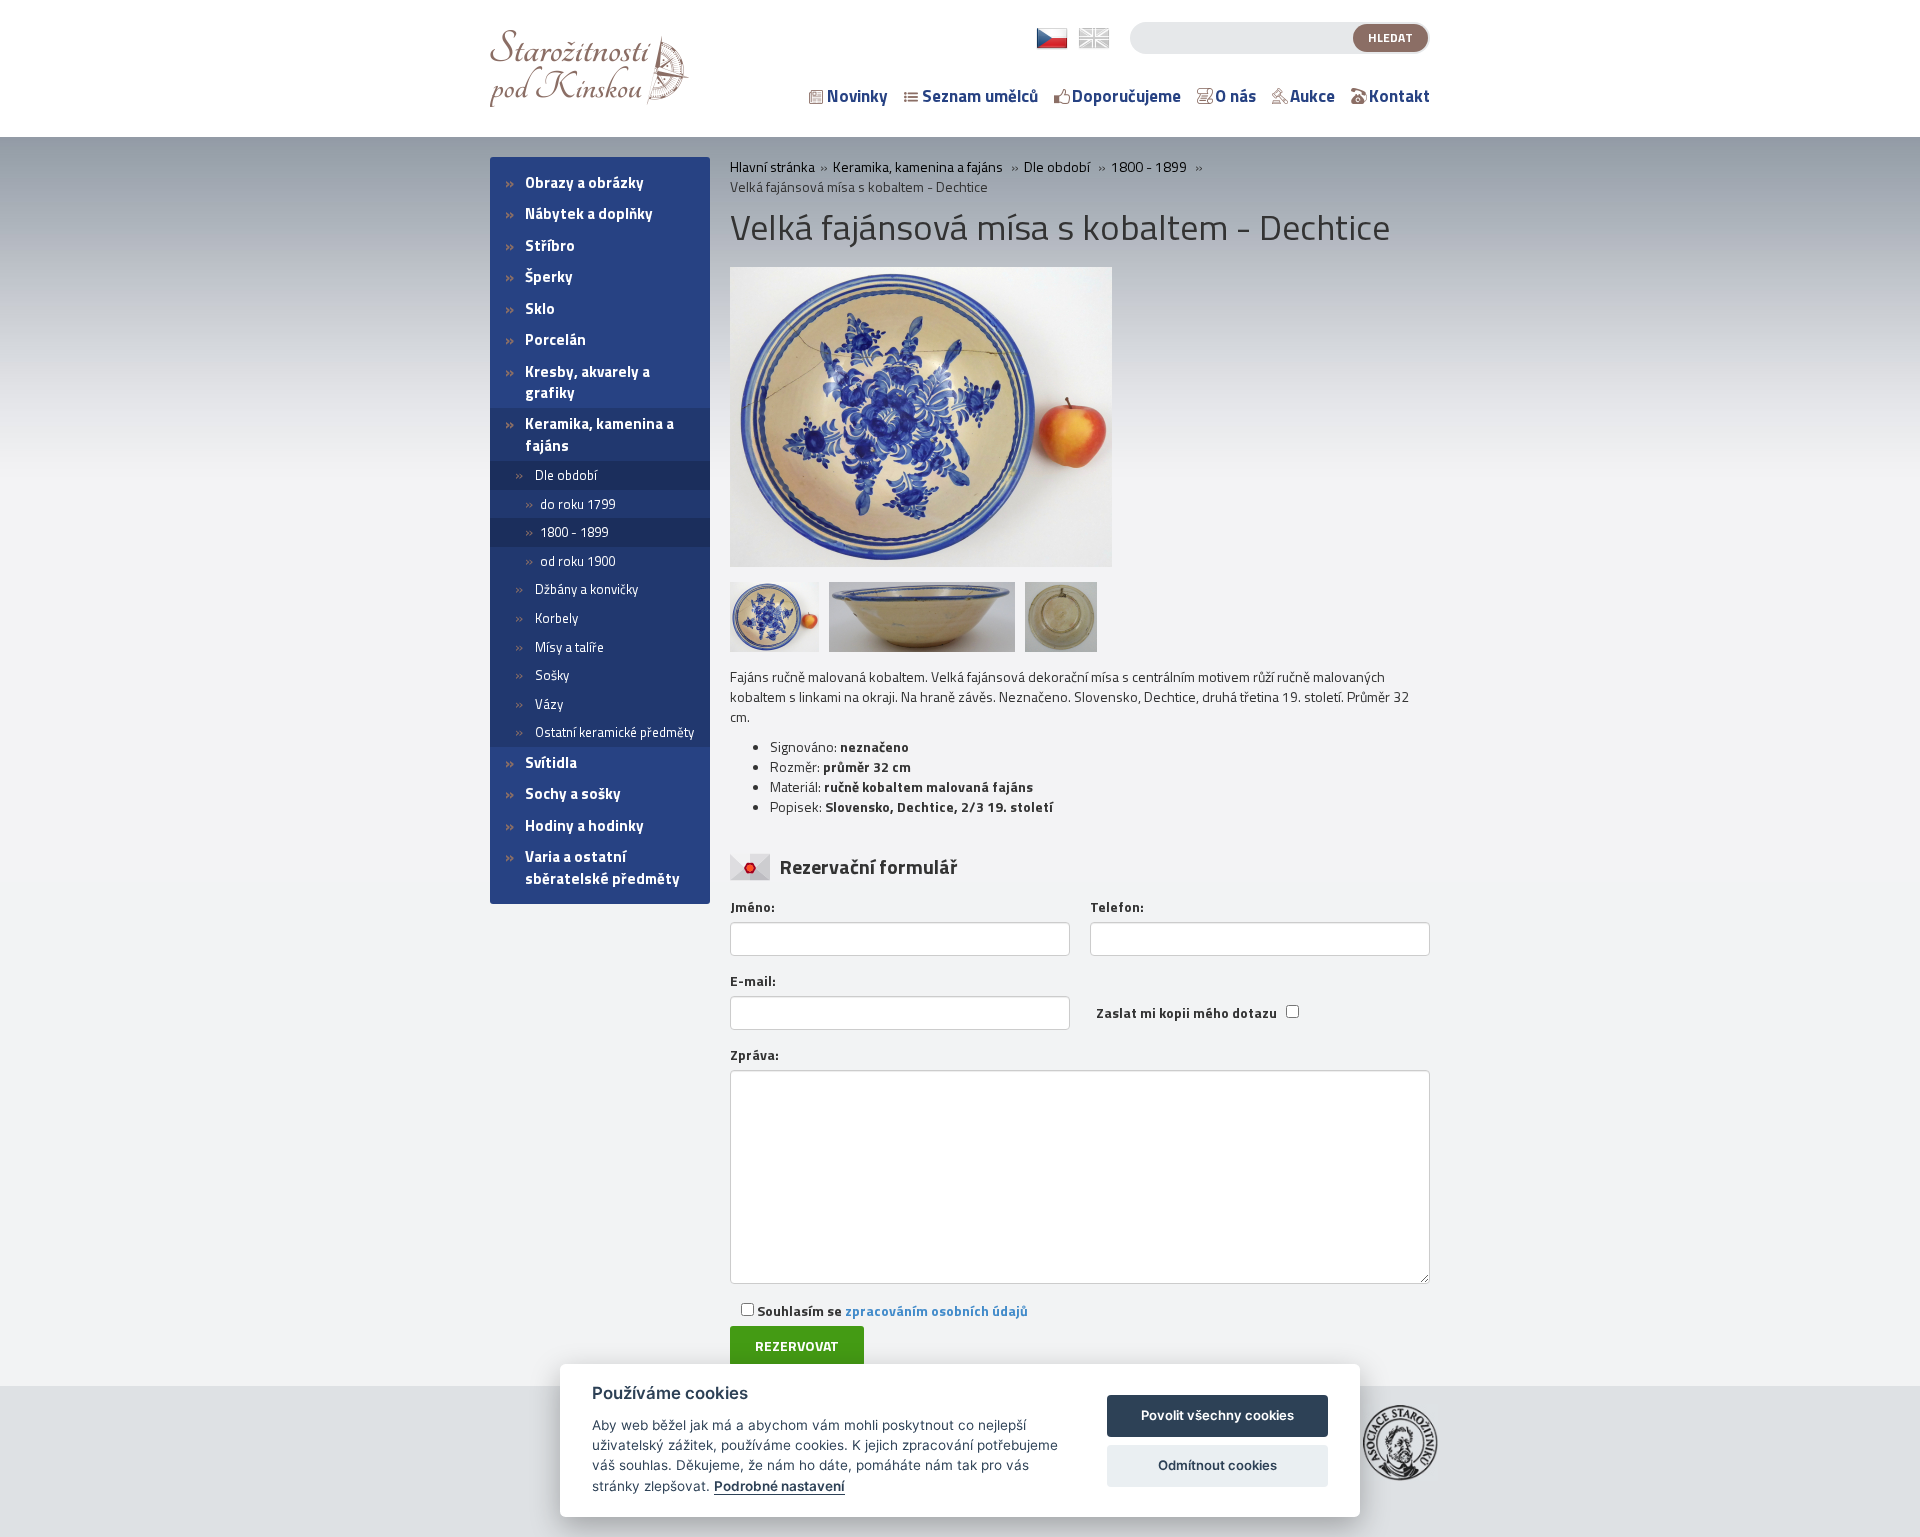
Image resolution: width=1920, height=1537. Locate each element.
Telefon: (1117, 907)
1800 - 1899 (574, 532)
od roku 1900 (577, 561)
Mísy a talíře (569, 647)
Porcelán (555, 339)
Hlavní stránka (772, 167)
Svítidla (551, 762)
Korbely (556, 618)
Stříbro (550, 245)
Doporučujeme (1126, 96)
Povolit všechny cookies (1217, 1415)
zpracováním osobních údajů (936, 1310)
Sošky (552, 675)
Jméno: (752, 907)
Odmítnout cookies (1217, 1465)
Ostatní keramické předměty (614, 732)
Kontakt (1399, 96)
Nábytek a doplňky (589, 213)
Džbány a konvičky (586, 589)
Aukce (1312, 96)
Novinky (857, 96)
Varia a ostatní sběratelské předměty (602, 867)
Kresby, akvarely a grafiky (587, 382)
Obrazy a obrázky (584, 182)
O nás (1235, 96)
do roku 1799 (577, 504)
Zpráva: (754, 1055)
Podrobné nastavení (779, 1486)
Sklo (540, 308)
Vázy (549, 704)
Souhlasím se (891, 1310)
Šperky (549, 276)
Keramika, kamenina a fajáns (599, 434)
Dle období (566, 475)
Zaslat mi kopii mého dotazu (1186, 1013)
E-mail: (753, 981)
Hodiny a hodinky (584, 825)
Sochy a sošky (573, 793)
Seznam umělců (980, 96)
